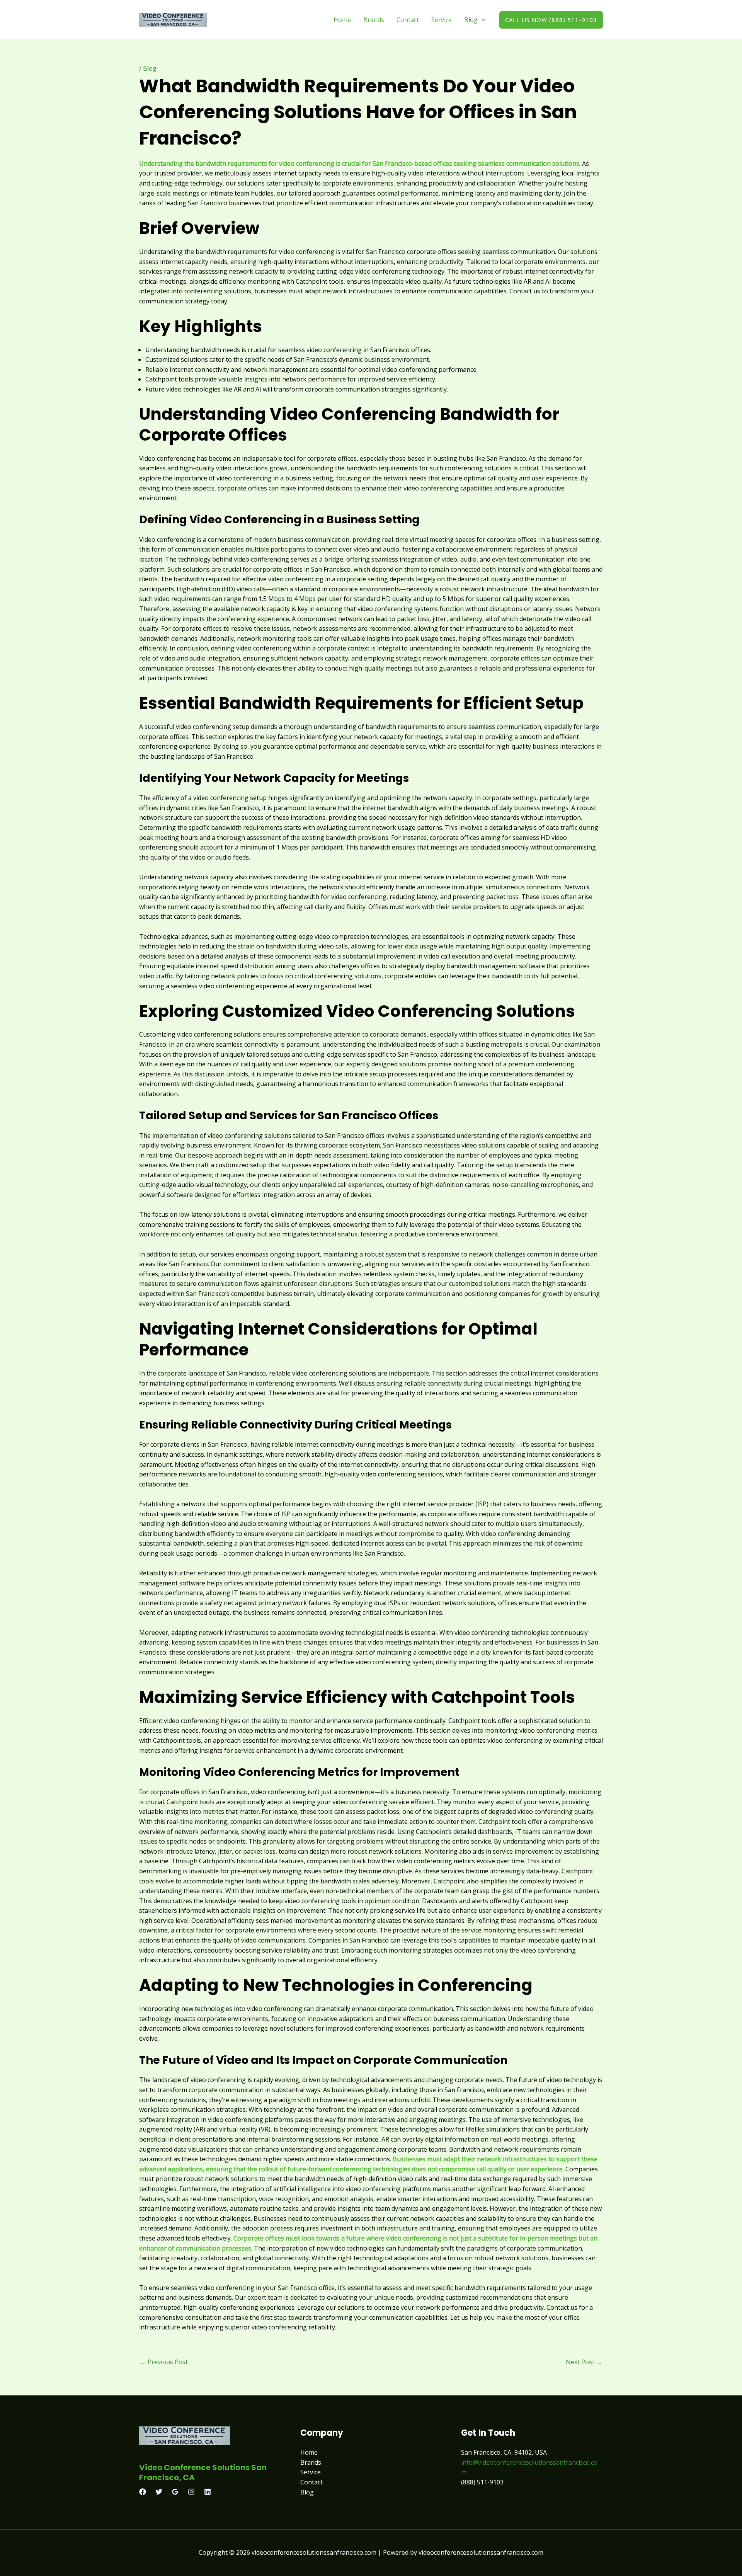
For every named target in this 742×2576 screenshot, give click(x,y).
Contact (408, 20)
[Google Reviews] (175, 2492)
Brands (374, 20)
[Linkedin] (208, 2492)
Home (342, 20)
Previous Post (164, 2362)
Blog (471, 20)
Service (442, 20)
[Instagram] (191, 2492)
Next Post (584, 2362)
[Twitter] (159, 2492)
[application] (482, 20)
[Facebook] (143, 2492)
